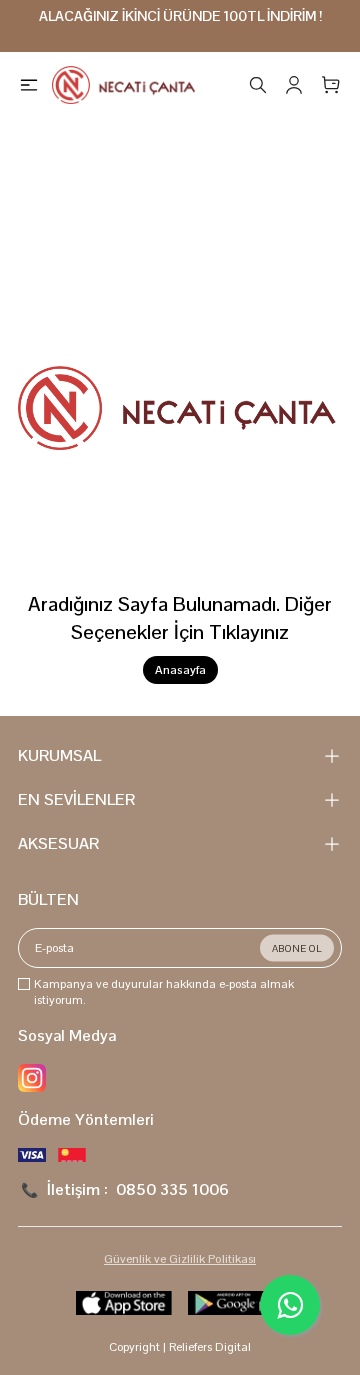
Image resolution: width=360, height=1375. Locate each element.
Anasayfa (180, 670)
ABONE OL (297, 948)
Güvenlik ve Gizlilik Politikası (180, 1259)
